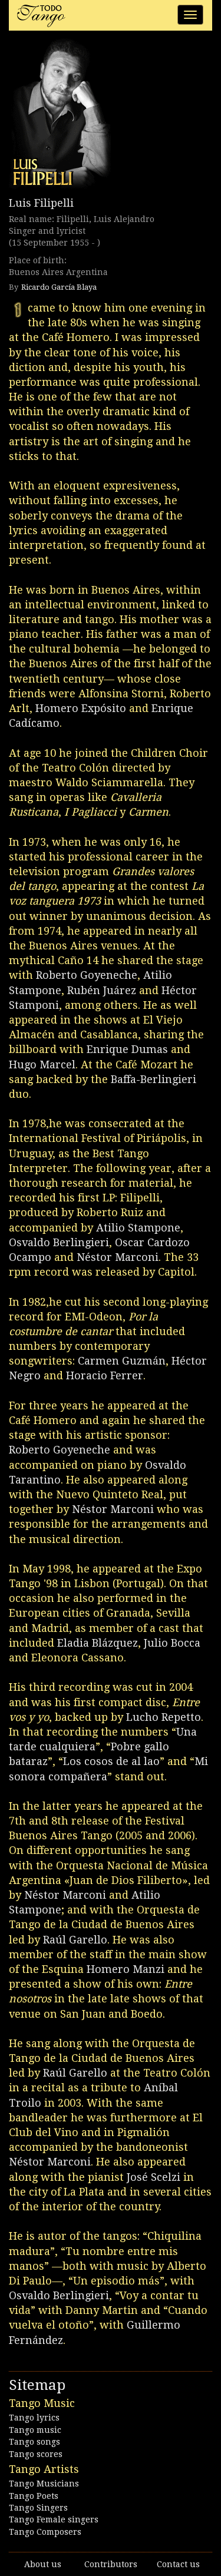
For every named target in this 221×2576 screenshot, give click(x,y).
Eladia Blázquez (98, 1643)
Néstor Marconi (118, 1257)
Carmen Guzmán (122, 1361)
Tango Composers (45, 2532)
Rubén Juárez (102, 990)
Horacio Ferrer (105, 1375)
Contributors (111, 2564)
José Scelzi (154, 2177)
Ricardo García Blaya (59, 287)
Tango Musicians (44, 2484)
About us (43, 2564)
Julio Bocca (172, 1643)
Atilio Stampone (138, 1228)
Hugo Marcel (42, 1064)
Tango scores (36, 2454)
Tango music (35, 2430)
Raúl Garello (75, 1940)
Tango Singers (38, 2508)
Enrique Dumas (127, 1049)
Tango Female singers (54, 2519)
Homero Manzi (126, 1969)
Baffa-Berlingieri (154, 1079)
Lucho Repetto (164, 1717)
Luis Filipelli (41, 203)
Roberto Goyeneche (87, 975)
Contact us (178, 2564)
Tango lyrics (34, 2418)
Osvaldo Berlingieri (59, 1242)
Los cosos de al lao (111, 1761)
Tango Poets (34, 2496)
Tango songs (34, 2442)
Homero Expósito (81, 708)
